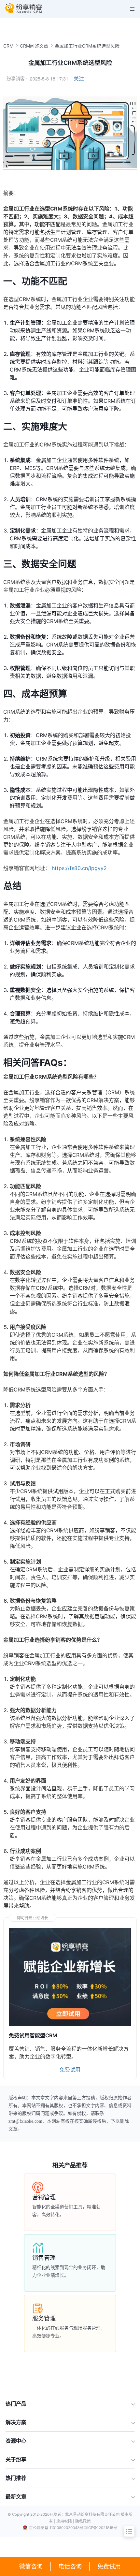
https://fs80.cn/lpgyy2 (79, 868)
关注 (79, 79)
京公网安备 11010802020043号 (56, 2528)
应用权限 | (66, 2521)
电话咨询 (70, 2566)
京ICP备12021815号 (100, 2528)
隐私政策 (83, 2521)
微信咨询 (31, 2566)
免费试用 (109, 2566)
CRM (8, 46)
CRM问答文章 (34, 46)
